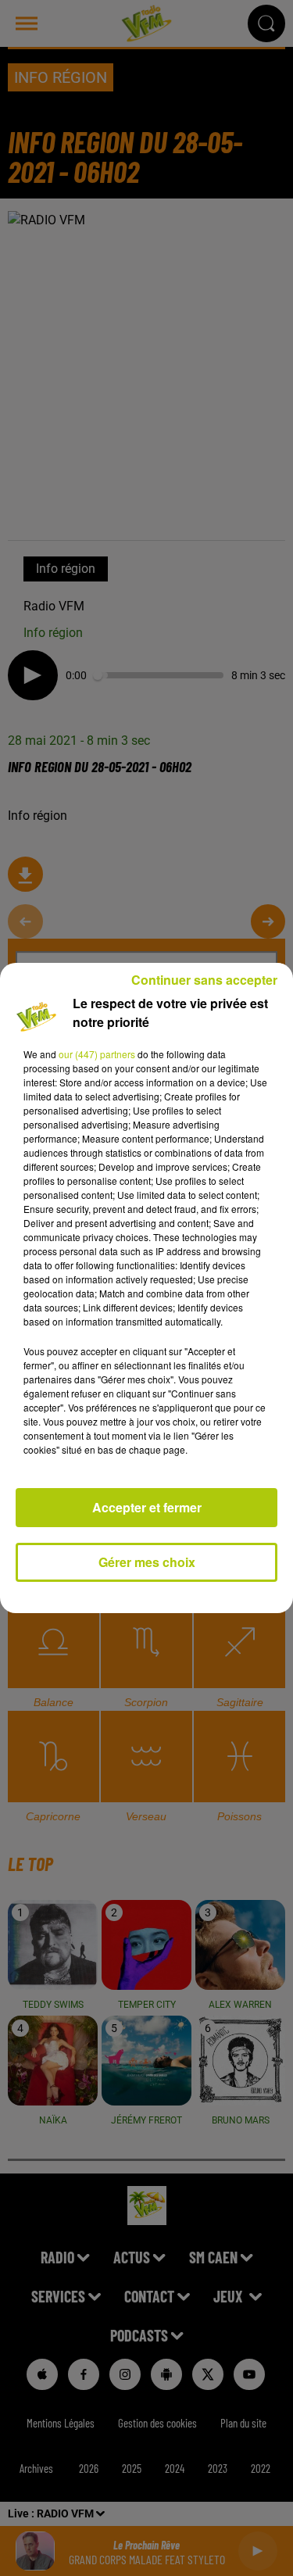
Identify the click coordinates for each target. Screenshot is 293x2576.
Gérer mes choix (147, 1562)
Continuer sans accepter (204, 980)
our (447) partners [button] (97, 1054)
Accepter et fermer (147, 1507)
